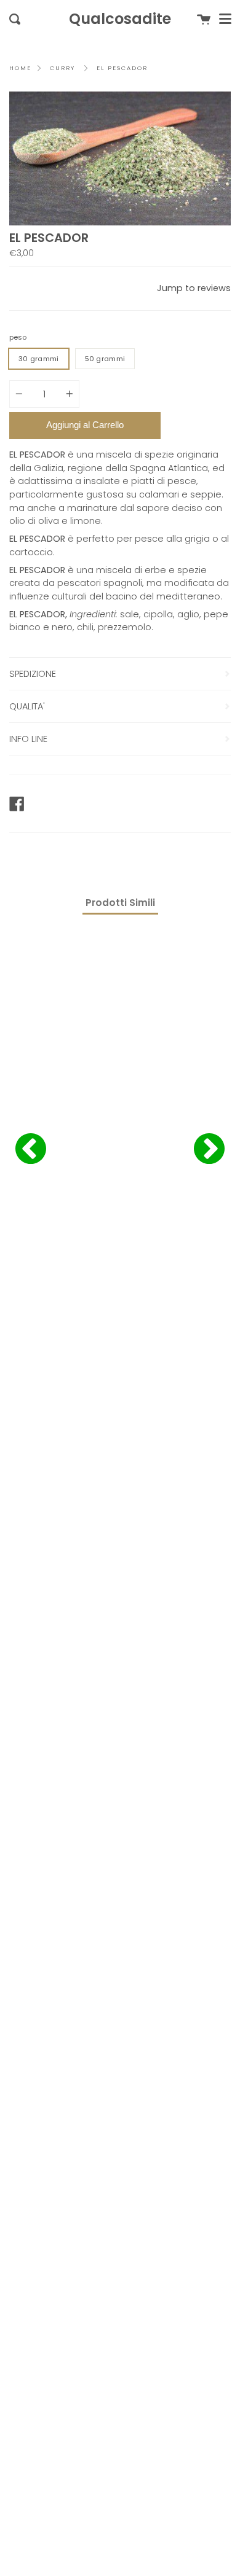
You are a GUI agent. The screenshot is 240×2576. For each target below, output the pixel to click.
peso (18, 337)
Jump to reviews (194, 288)
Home (20, 68)
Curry (62, 68)
